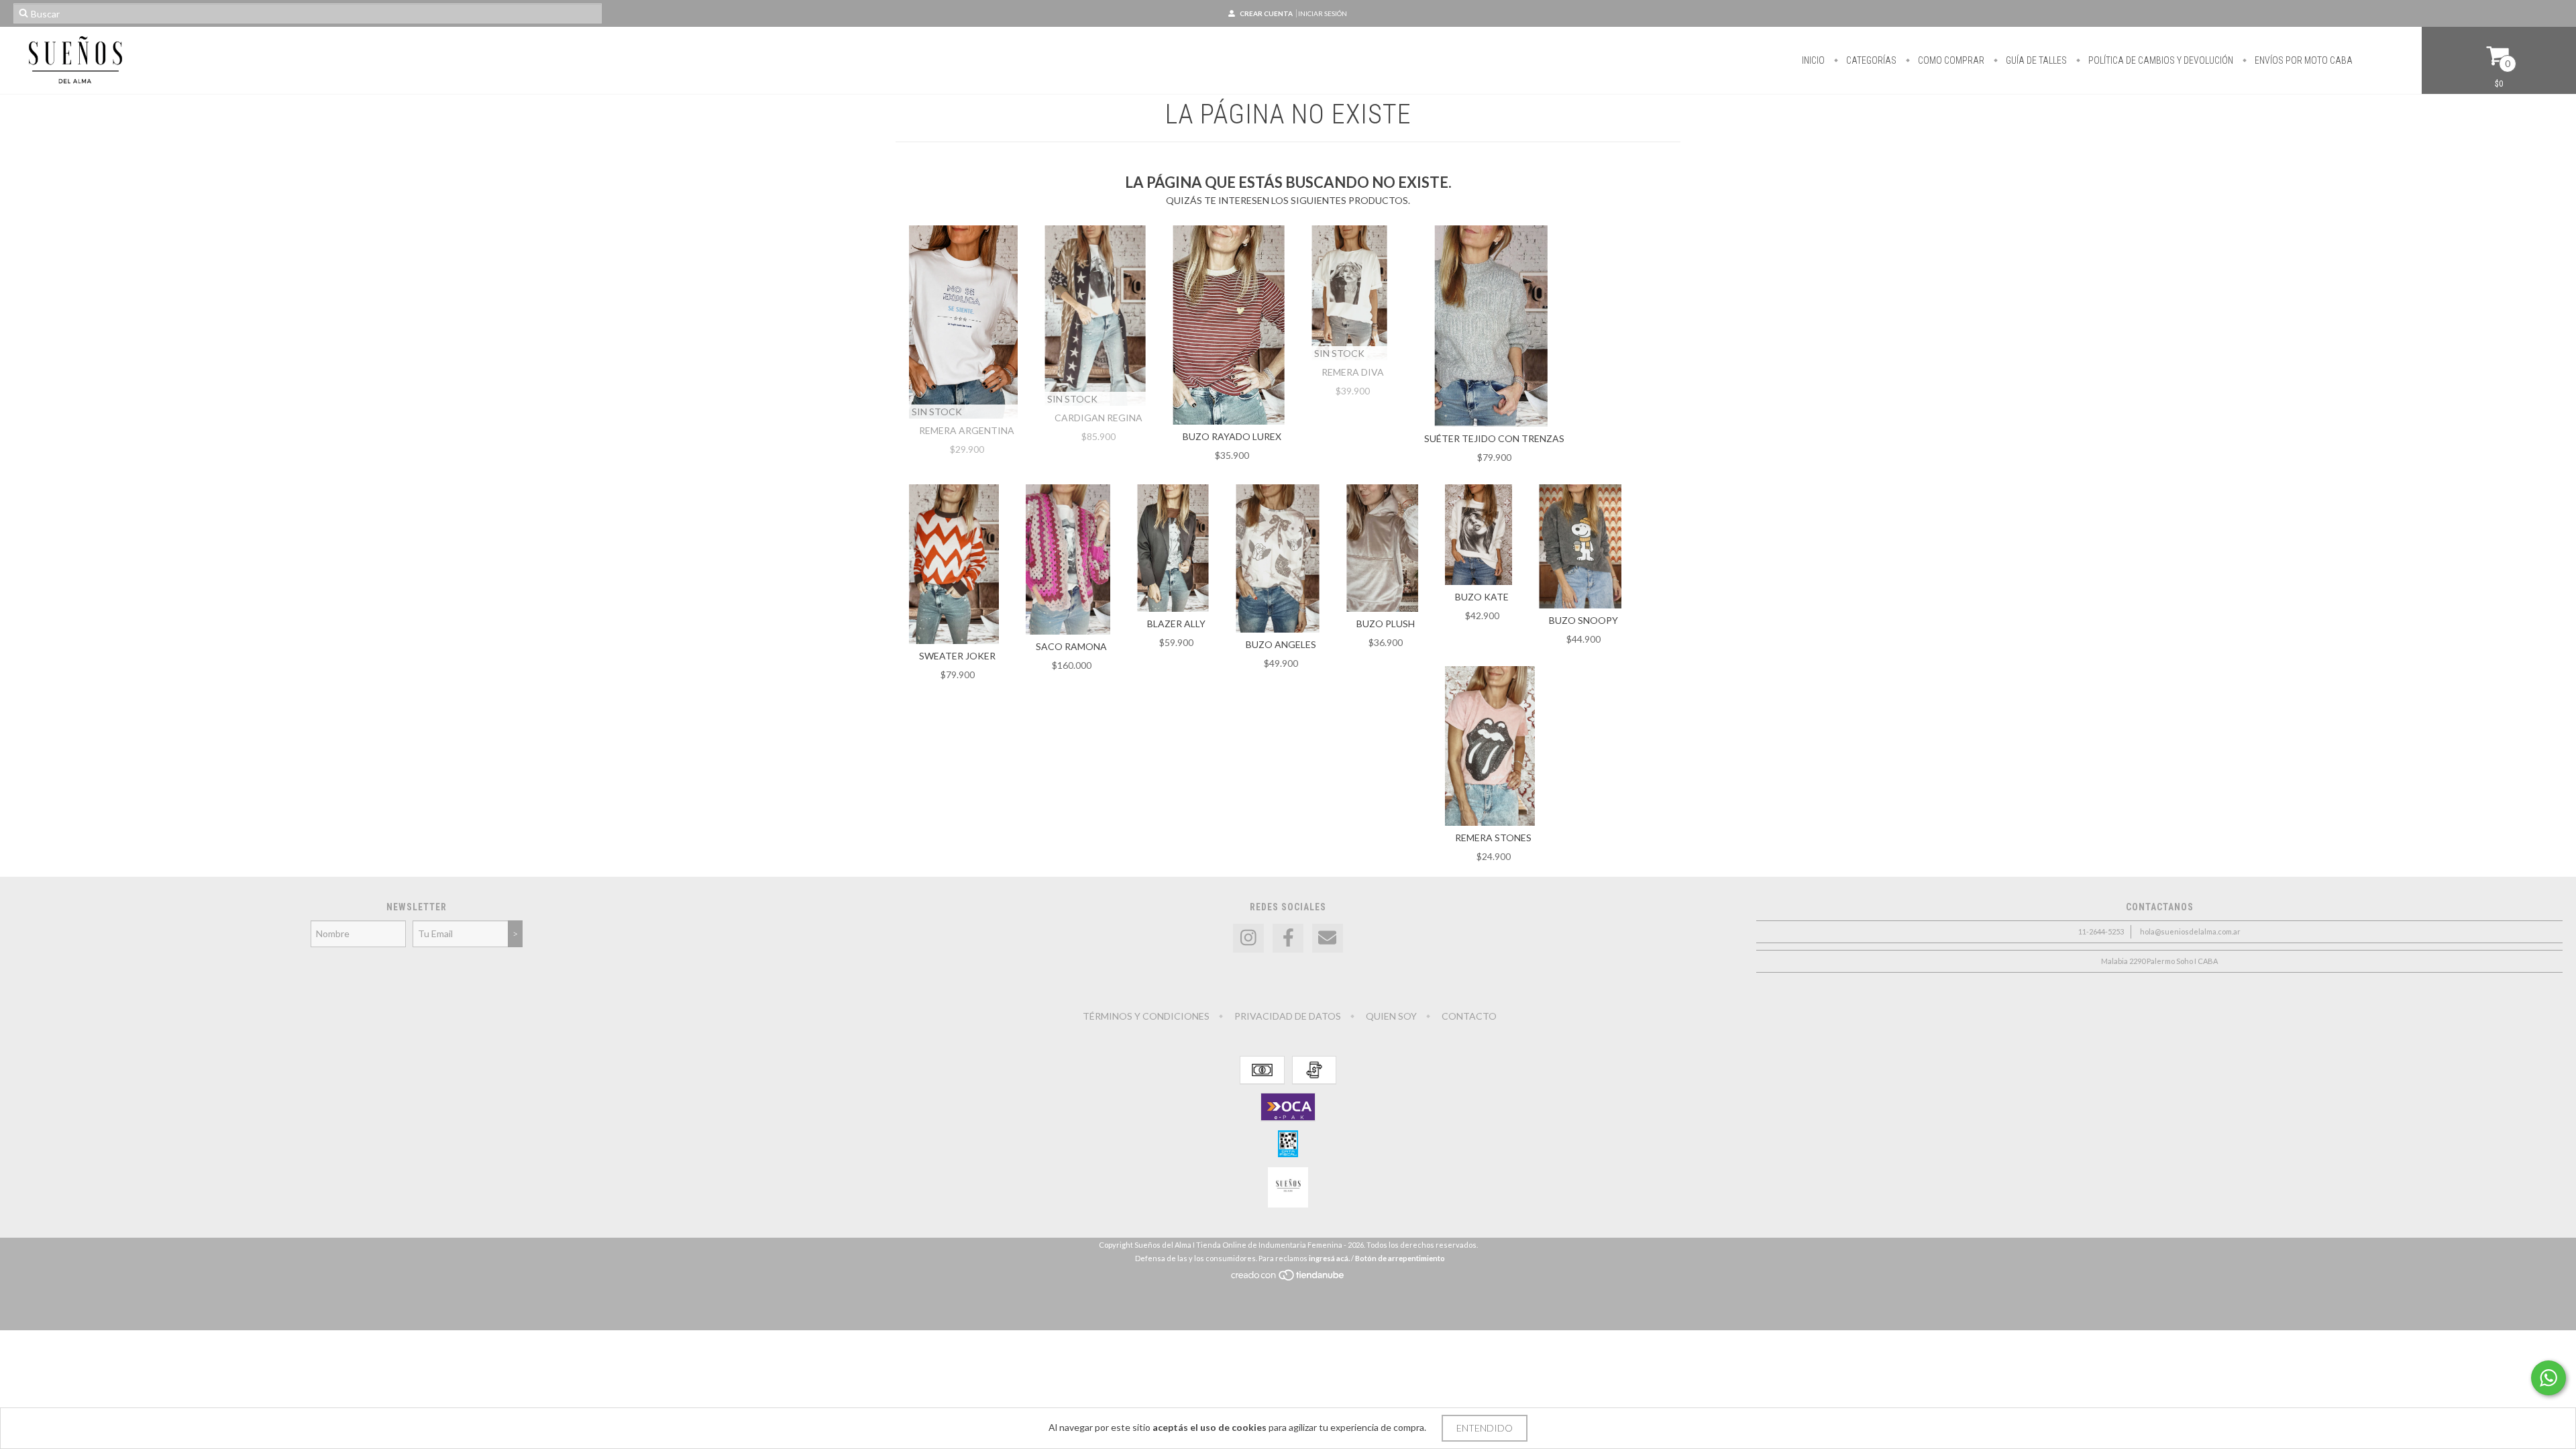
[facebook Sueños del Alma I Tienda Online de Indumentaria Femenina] (1288, 938)
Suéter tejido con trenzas (1494, 438)
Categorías (1870, 60)
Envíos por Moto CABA (2303, 60)
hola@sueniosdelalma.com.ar (2190, 931)
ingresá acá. (1329, 1258)
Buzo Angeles (1281, 644)
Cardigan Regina (1098, 418)
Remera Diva (1353, 372)
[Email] (1328, 938)
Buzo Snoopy (1584, 620)
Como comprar (1950, 60)
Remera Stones (1493, 838)
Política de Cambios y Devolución (2160, 60)
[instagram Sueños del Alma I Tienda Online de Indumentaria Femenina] (1248, 938)
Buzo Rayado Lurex (1232, 436)
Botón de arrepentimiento (1400, 1258)
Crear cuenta (1266, 13)
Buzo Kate (1482, 597)
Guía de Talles (2035, 60)
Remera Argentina (967, 430)
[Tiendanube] (1288, 1278)
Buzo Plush (1386, 624)
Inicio (1813, 60)
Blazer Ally (1176, 624)
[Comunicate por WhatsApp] (2548, 1378)
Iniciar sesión (1323, 13)
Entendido (1485, 1428)
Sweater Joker (957, 656)
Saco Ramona (1071, 646)
